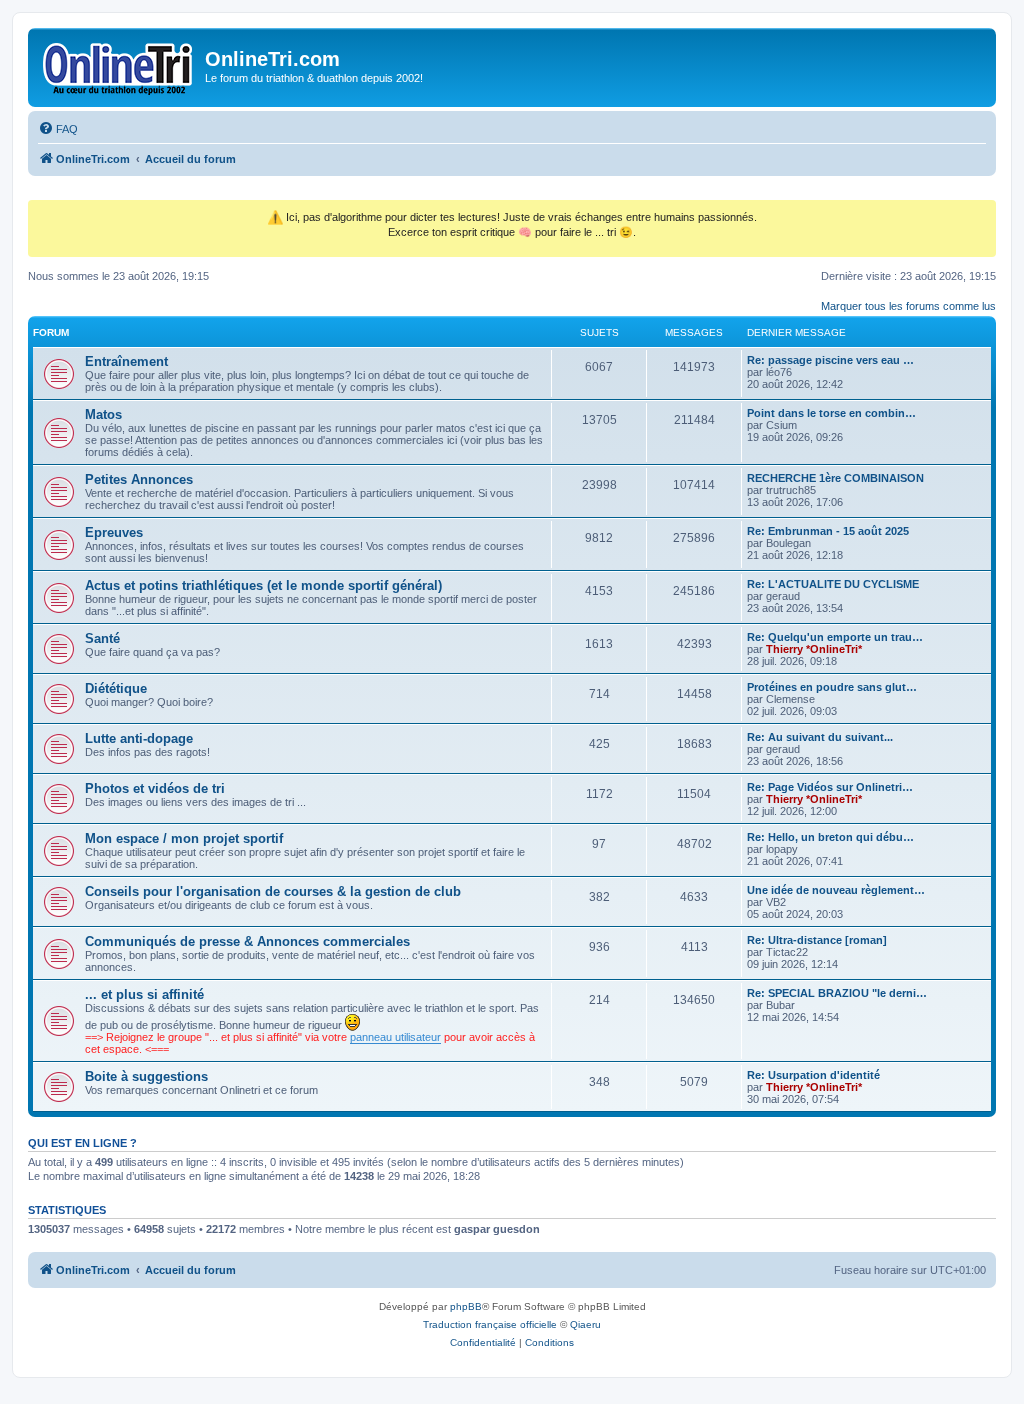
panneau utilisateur (395, 1037)
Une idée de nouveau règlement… (836, 890)
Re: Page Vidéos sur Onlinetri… (830, 787)
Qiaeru (585, 1324)
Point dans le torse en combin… (831, 413)
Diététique (116, 688)
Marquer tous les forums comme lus (908, 306)
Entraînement (126, 361)
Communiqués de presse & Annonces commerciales (247, 941)
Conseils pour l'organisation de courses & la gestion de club (273, 891)
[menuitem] (58, 129)
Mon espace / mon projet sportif (184, 838)
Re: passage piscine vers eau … (830, 360)
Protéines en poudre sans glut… (832, 687)
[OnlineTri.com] (119, 65)
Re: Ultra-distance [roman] (817, 940)
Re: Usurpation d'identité (813, 1075)
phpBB (466, 1306)
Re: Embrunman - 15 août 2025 (828, 531)
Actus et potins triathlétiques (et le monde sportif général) (263, 585)
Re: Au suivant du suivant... (820, 737)
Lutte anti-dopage (139, 738)
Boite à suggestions (146, 1076)
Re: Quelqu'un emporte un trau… (835, 637)
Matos (103, 414)
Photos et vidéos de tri (155, 788)
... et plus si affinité (144, 994)
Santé (102, 638)
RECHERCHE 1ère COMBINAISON (835, 478)
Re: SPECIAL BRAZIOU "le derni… (837, 993)
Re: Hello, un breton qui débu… (830, 837)
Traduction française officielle (490, 1324)
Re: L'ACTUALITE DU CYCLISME (833, 584)
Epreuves (114, 532)
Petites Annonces (139, 479)
